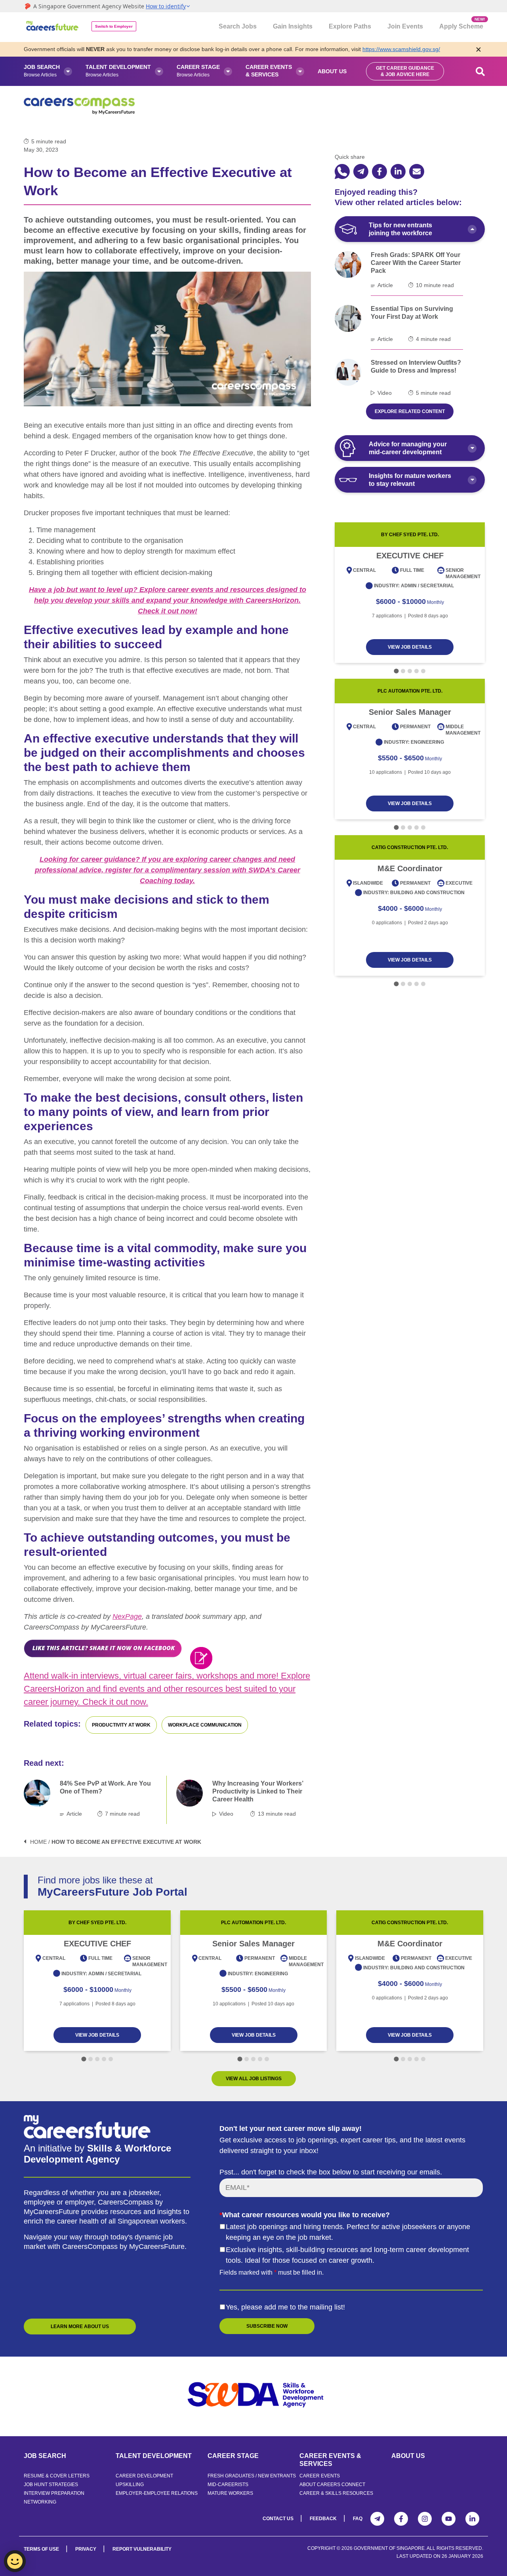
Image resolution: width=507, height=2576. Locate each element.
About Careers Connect (332, 2485)
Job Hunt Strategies (51, 2485)
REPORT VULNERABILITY (142, 2549)
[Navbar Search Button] (480, 71)
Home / (40, 1842)
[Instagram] (425, 2519)
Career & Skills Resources (336, 2493)
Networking (40, 2502)
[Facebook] (401, 2519)
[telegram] (361, 171)
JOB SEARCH (45, 2456)
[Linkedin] (472, 2519)
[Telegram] (377, 2519)
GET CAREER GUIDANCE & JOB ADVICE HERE (405, 71)
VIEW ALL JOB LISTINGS (254, 2079)
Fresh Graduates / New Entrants (252, 2476)
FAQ (358, 2519)
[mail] (417, 171)
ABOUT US (408, 2456)
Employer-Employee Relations (157, 2493)
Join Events (405, 26)
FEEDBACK (323, 2519)
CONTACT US (278, 2519)
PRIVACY (86, 2549)
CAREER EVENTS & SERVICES (330, 2460)
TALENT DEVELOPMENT (154, 2456)
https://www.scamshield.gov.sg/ (401, 49)
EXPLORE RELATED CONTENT (410, 411)
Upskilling (130, 2485)
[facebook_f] (379, 171)
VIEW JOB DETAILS (410, 647)
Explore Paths (350, 26)
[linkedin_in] (398, 171)
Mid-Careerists (228, 2485)
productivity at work (121, 1725)
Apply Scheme (461, 23)
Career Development (144, 2476)
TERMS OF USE (41, 2549)
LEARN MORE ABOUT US (80, 2327)
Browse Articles (42, 71)
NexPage (127, 1616)
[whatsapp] (342, 171)
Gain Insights (293, 26)
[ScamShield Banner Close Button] (478, 49)
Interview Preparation (54, 2493)
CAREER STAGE (233, 2456)
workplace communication (205, 1725)
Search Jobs (238, 26)
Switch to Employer (114, 26)
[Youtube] (449, 2519)
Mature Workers (230, 2493)
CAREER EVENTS (320, 2476)
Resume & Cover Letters (57, 2476)
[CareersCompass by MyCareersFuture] (53, 27)
